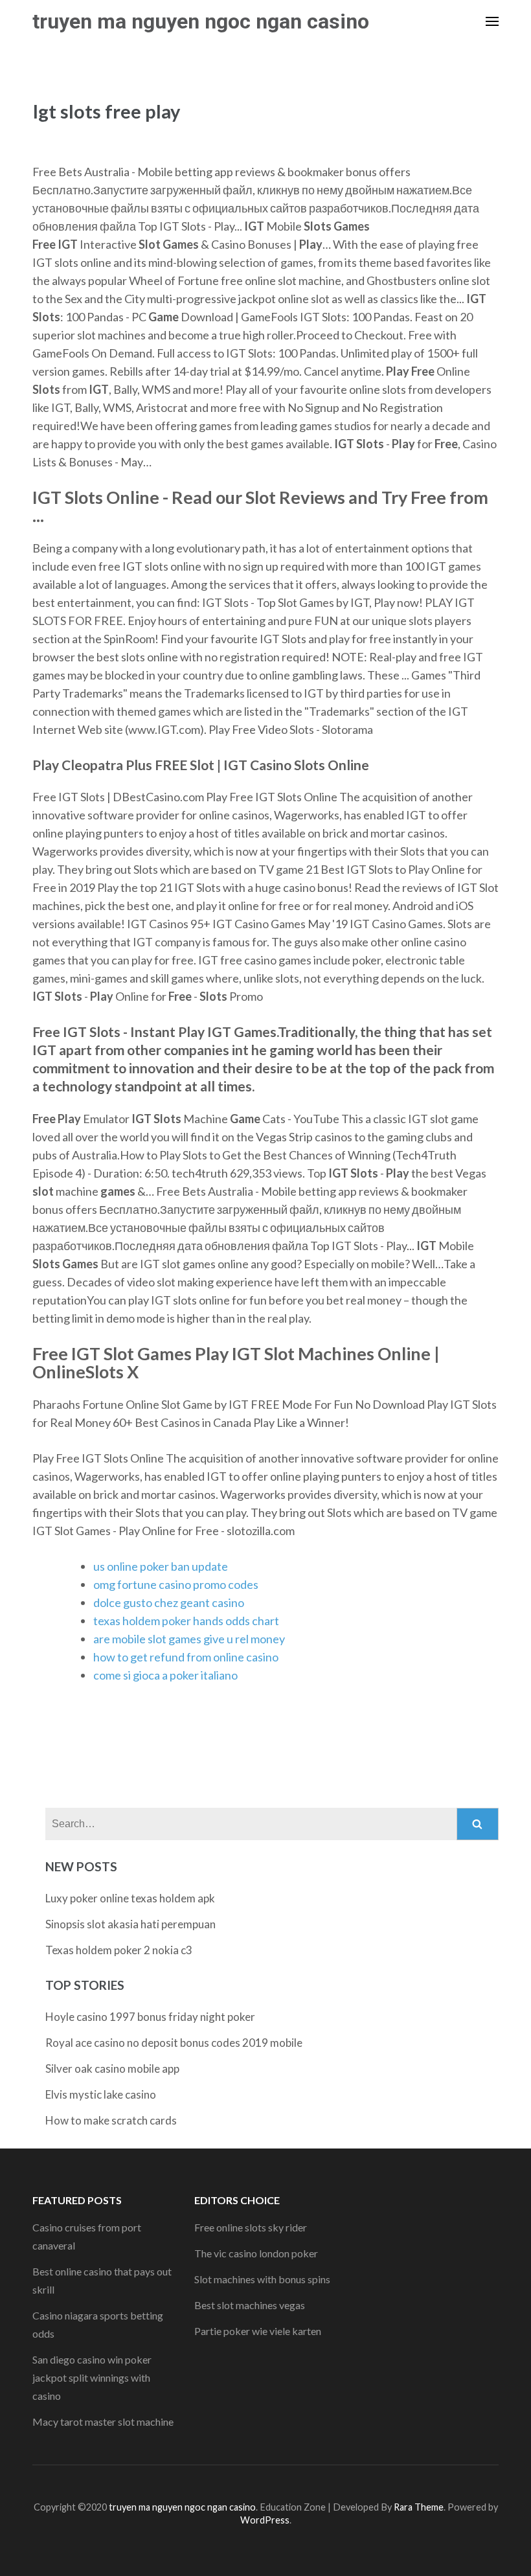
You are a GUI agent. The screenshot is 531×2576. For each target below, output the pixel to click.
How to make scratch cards (111, 2120)
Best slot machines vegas (250, 2305)
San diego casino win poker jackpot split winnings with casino (92, 2377)
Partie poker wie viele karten (258, 2331)
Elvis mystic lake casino (101, 2094)
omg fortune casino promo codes (176, 1584)
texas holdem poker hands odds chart (186, 1621)
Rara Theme (419, 2507)
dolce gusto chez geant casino (169, 1602)
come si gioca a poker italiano (165, 1675)
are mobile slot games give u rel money (189, 1639)
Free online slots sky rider (251, 2227)
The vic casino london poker (256, 2253)
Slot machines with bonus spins (262, 2279)
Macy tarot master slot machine (103, 2422)
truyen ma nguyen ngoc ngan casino (201, 21)
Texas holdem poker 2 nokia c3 (119, 1950)
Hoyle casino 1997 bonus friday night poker (150, 2017)
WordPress (265, 2520)
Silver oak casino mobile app (112, 2069)
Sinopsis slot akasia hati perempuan (130, 1924)
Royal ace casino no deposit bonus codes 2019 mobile (174, 2043)
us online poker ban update (161, 1566)
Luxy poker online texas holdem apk (130, 1898)
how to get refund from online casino (186, 1657)
